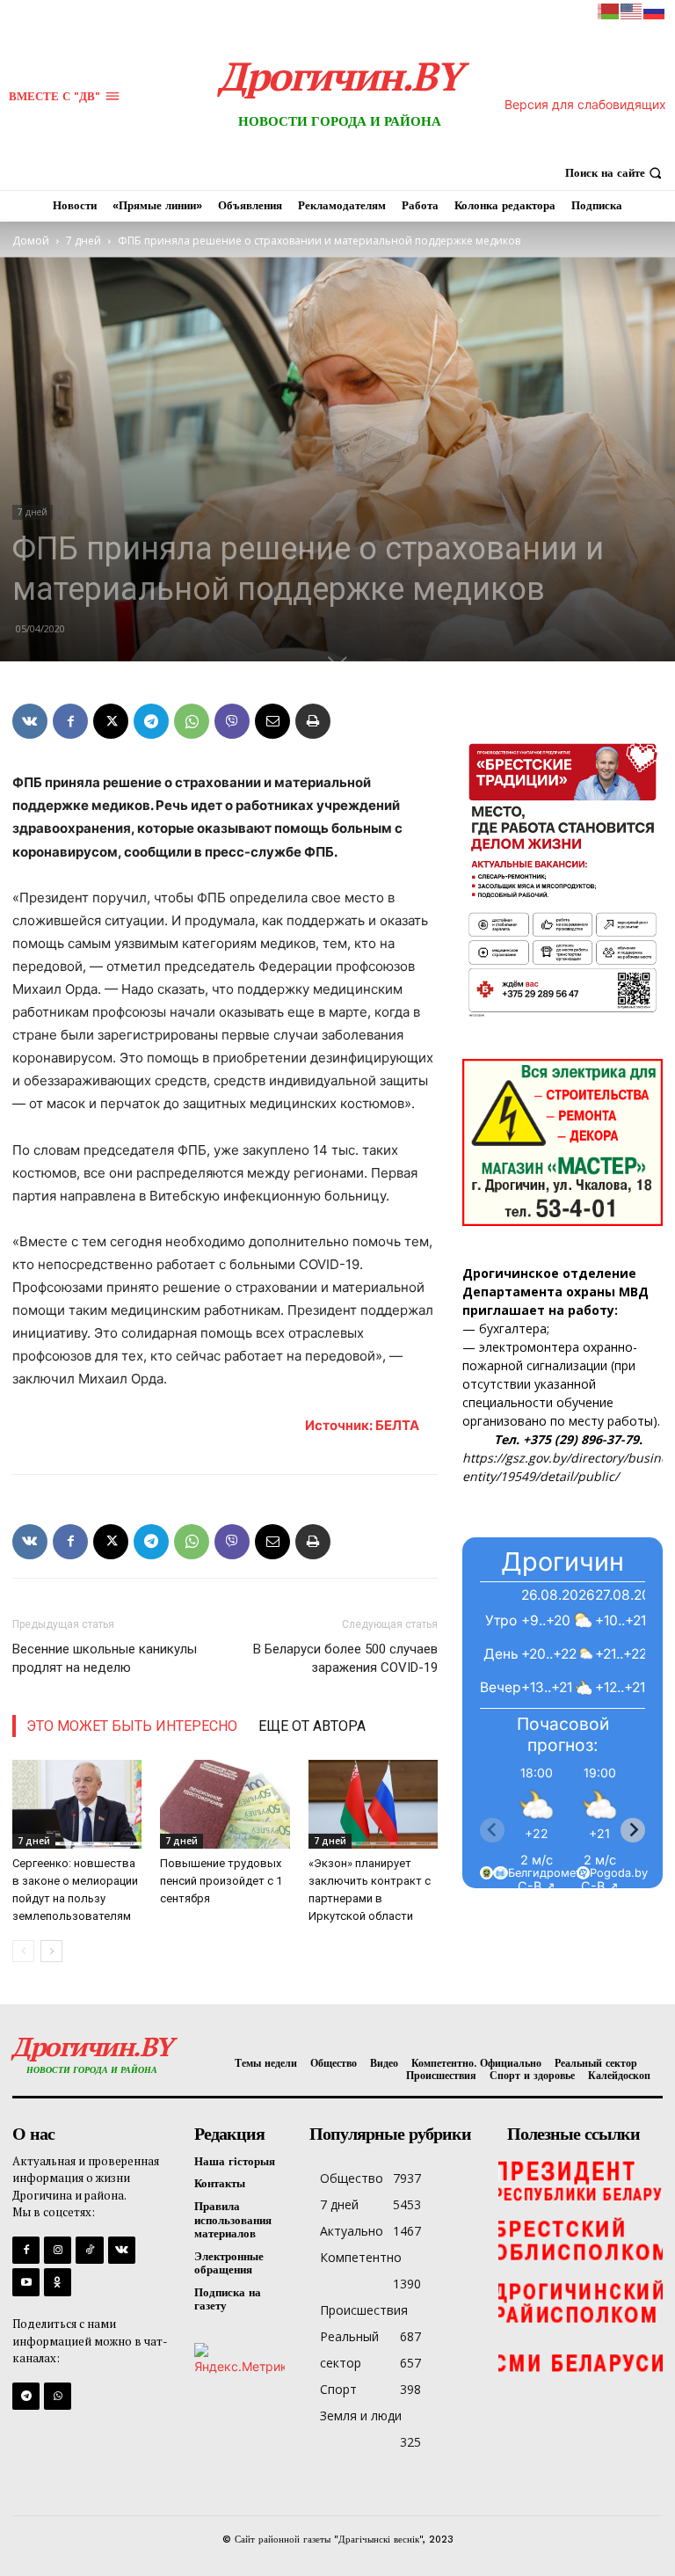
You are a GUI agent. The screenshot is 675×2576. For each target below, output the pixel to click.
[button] (616, 173)
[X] (111, 721)
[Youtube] (26, 2282)
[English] (632, 10)
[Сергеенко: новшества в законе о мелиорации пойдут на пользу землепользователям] (77, 1804)
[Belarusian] (609, 10)
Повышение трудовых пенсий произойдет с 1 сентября (221, 1881)
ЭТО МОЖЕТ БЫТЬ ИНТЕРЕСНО (132, 1726)
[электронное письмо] (272, 721)
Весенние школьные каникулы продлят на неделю (105, 1658)
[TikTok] (89, 2250)
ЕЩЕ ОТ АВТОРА (312, 1726)
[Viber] (232, 721)
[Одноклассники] (58, 2282)
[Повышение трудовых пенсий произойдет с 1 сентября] (225, 1804)
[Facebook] (70, 721)
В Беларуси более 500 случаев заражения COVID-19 (345, 1658)
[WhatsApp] (192, 721)
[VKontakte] (122, 2250)
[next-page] (51, 1951)
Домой (31, 241)
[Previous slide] (492, 1830)
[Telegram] (151, 721)
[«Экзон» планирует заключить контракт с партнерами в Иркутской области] (373, 1804)
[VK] (30, 721)
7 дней (83, 241)
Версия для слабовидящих (585, 104)
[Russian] (655, 10)
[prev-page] (23, 1951)
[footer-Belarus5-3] (581, 2179)
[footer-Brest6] (581, 2241)
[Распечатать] (313, 721)
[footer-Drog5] (581, 2302)
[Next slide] (633, 1830)
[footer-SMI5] (581, 2364)
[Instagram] (58, 2250)
